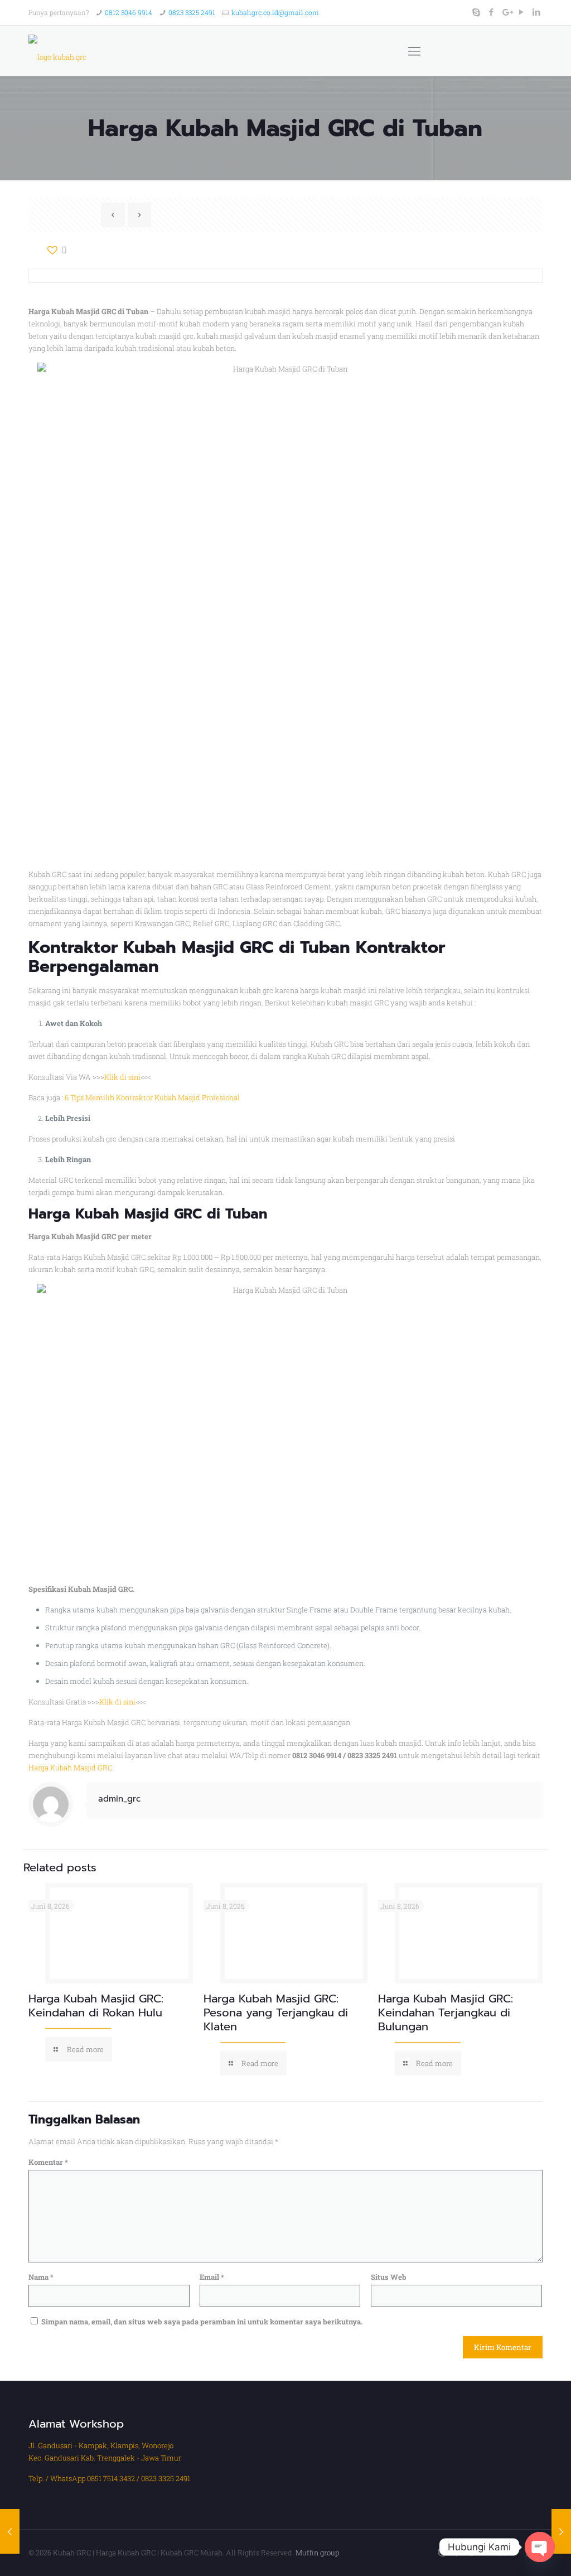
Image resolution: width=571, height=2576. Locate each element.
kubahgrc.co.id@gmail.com (275, 12)
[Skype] (476, 12)
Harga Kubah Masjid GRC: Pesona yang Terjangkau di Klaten (276, 2012)
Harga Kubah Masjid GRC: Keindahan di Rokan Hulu (96, 2006)
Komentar (48, 2162)
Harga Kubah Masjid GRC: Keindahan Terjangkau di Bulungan (446, 2012)
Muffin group (317, 2553)
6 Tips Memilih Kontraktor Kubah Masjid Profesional (152, 1097)
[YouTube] (522, 12)
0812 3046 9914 (129, 12)
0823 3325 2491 (192, 12)
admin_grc (119, 1799)
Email (212, 2277)
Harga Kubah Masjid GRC (70, 1768)
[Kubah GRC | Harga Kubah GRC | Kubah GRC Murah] (57, 51)
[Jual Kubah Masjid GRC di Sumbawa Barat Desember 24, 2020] (10, 2531)
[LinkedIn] (537, 12)
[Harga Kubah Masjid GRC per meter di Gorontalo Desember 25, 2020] (561, 2531)
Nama (41, 2277)
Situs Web (389, 2277)
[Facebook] (492, 12)
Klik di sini (122, 1077)
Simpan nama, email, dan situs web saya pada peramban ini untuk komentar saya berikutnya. (202, 2322)
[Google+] (507, 12)
